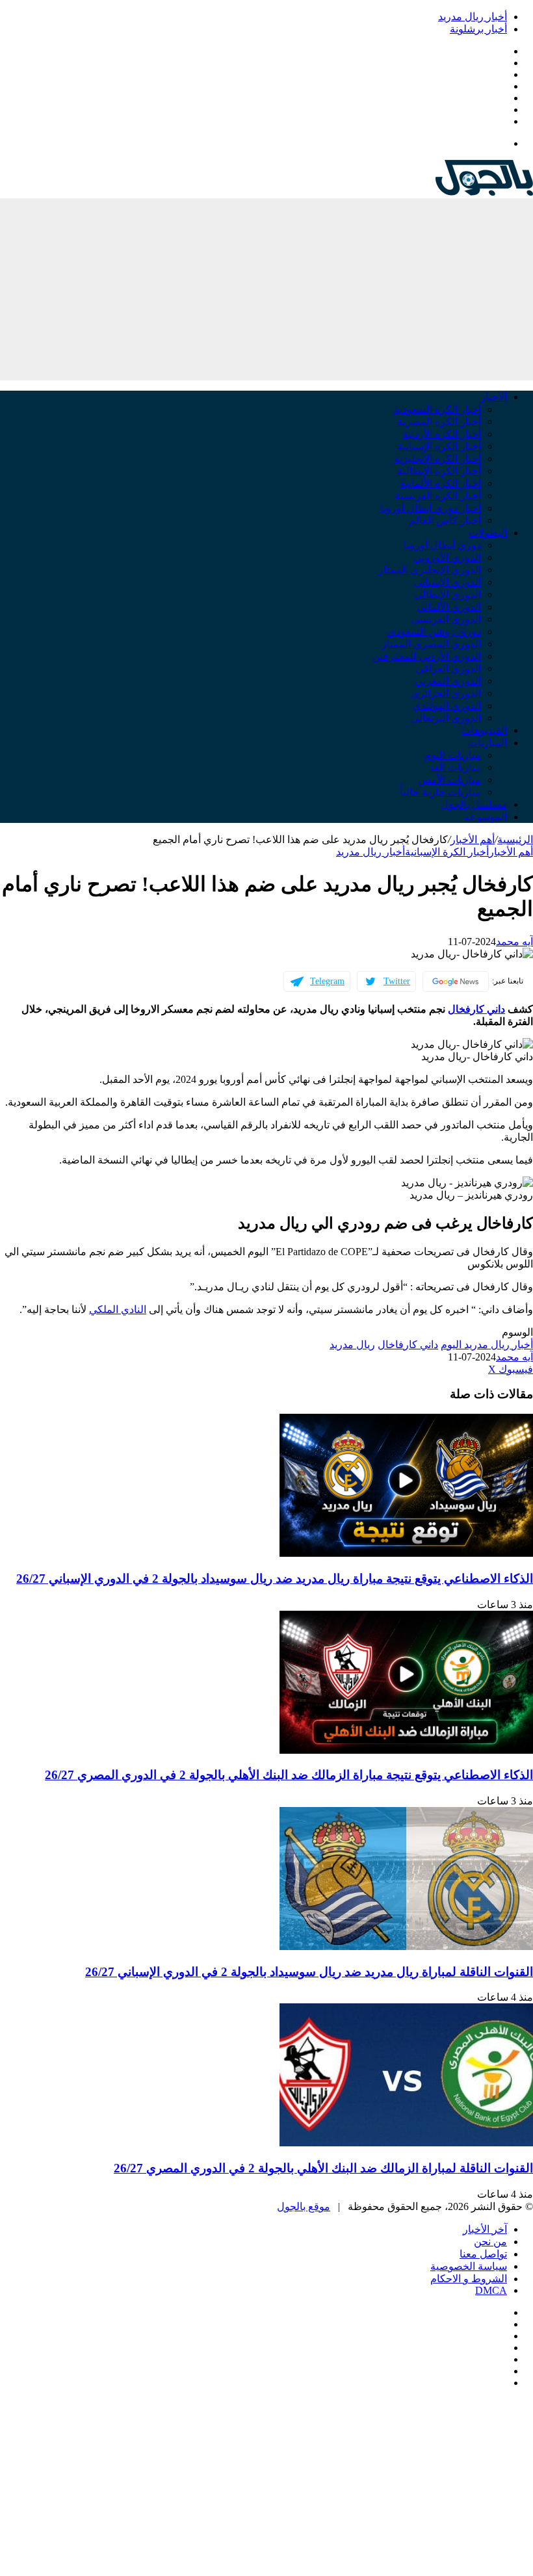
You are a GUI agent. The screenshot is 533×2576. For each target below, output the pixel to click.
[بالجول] (484, 192)
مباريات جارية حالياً (440, 792)
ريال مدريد (352, 1345)
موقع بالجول (304, 2206)
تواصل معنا (483, 2254)
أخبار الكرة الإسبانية (439, 446)
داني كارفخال (476, 1009)
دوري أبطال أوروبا (442, 545)
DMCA (491, 2290)
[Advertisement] (266, 289)
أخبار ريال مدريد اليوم (487, 1345)
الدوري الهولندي (447, 706)
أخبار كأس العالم (445, 520)
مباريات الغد (455, 767)
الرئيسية (515, 839)
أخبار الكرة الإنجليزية (437, 459)
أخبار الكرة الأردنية (442, 434)
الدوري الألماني (449, 607)
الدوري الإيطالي (448, 594)
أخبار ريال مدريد (473, 17)
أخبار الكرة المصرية (439, 422)
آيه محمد (514, 942)
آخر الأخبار (485, 2229)
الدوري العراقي (448, 669)
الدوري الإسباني (448, 582)
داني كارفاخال (408, 1345)
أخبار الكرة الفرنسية (438, 496)
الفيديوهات (484, 730)
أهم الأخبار (473, 839)
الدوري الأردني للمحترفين (427, 656)
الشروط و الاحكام (469, 2279)
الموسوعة (486, 817)
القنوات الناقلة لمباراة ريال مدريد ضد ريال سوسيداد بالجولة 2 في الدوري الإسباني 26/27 (309, 1972)
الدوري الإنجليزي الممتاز (430, 570)
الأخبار (494, 397)
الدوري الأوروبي (447, 557)
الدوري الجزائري (446, 693)
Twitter (397, 981)
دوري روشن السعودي (434, 631)
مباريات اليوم (453, 755)
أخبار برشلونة (478, 29)
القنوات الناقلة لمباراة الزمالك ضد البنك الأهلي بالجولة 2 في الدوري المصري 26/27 (323, 2168)
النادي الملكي (118, 1309)
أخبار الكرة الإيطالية (439, 471)
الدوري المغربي (448, 681)
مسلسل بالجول (474, 804)
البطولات (488, 533)
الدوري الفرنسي (446, 619)
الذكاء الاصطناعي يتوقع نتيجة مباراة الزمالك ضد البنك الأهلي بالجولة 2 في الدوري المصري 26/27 (289, 1775)
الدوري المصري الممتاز (431, 644)
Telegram (327, 981)
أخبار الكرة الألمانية (440, 483)
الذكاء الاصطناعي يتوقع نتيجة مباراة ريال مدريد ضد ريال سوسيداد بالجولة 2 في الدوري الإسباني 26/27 (275, 1579)
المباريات (487, 743)
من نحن (490, 2242)
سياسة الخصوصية (469, 2266)
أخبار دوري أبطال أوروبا (431, 508)
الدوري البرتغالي (446, 718)
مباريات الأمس (449, 780)
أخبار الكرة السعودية (437, 409)
